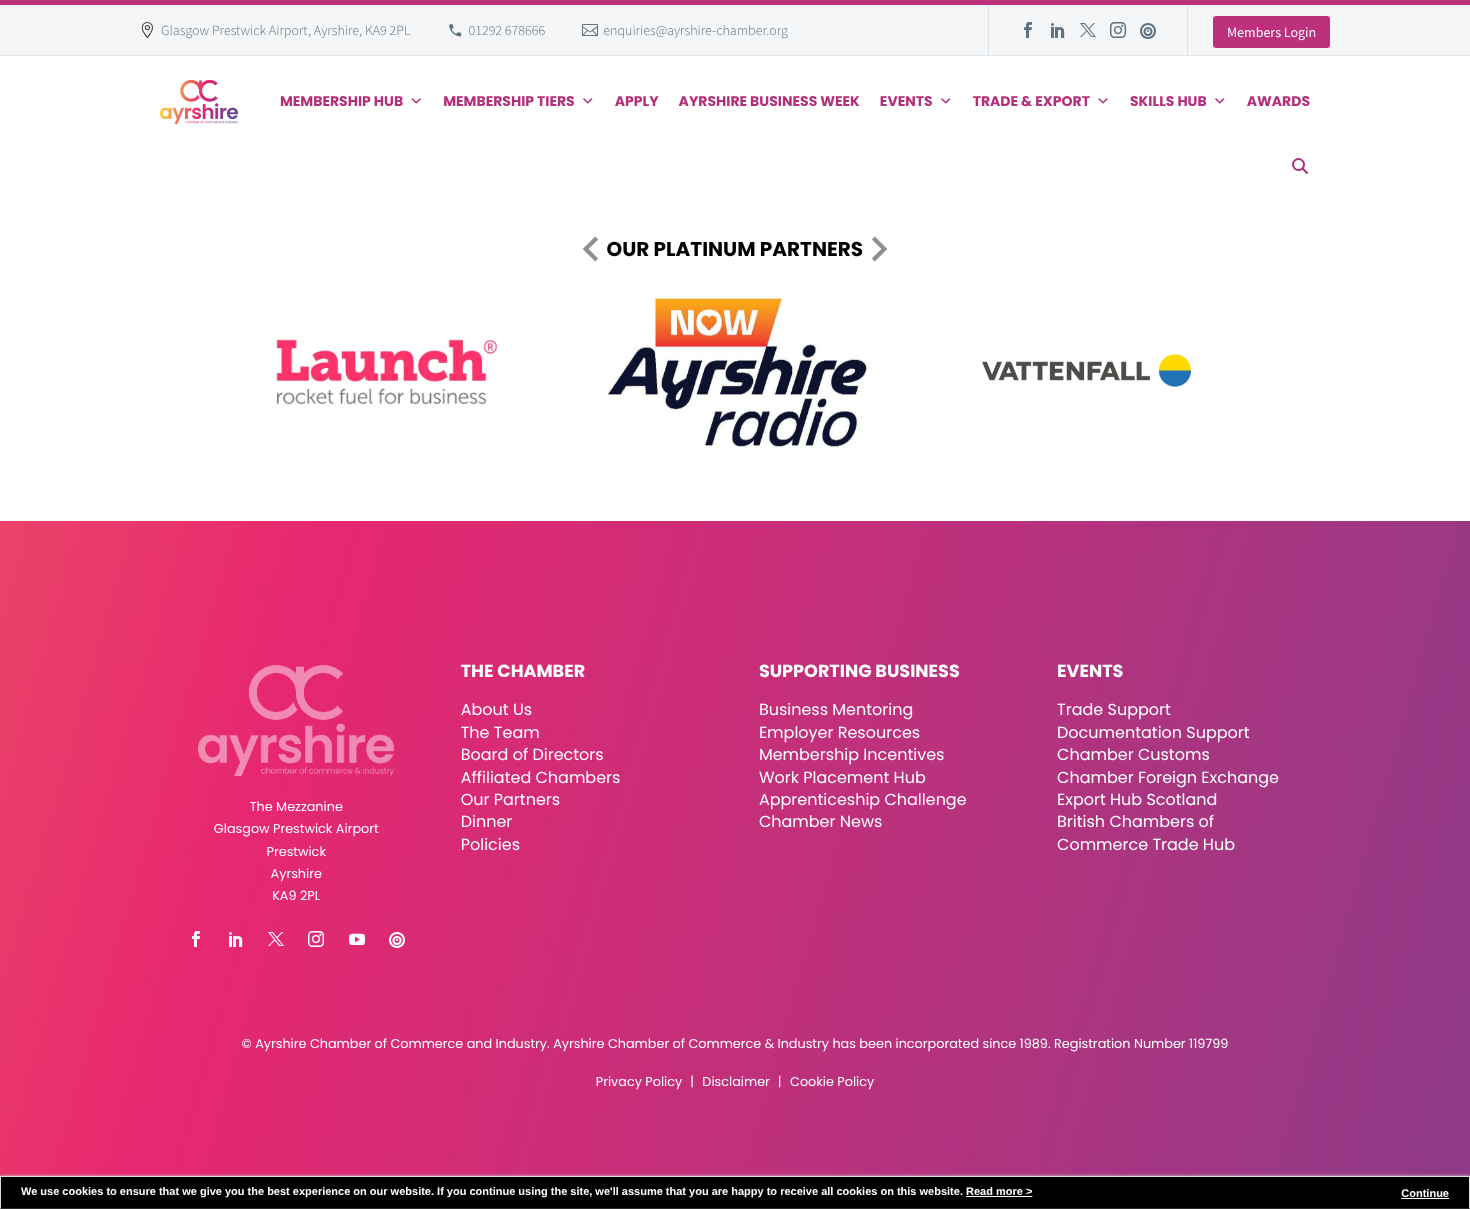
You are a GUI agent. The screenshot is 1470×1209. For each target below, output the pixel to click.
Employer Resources (839, 732)
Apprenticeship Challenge (863, 799)
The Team (500, 732)
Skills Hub (1168, 101)
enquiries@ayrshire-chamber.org (695, 30)
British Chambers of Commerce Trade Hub (1146, 832)
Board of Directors (532, 754)
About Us (496, 709)
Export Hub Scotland (1137, 799)
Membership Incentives (852, 754)
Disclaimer (735, 1082)
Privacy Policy (639, 1082)
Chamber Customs (1133, 754)
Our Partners (510, 799)
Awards (1278, 101)
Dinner (487, 821)
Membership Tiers (509, 101)
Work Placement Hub (842, 777)
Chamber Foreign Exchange (1168, 777)
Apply (637, 101)
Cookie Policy (832, 1082)
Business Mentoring (836, 709)
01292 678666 (507, 30)
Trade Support (1114, 709)
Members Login (1271, 32)
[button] (1300, 166)
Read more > (999, 1192)
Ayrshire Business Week (769, 101)
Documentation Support (1153, 732)
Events (906, 101)
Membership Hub (341, 101)
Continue (1425, 1194)
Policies (490, 844)
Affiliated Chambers (541, 777)
